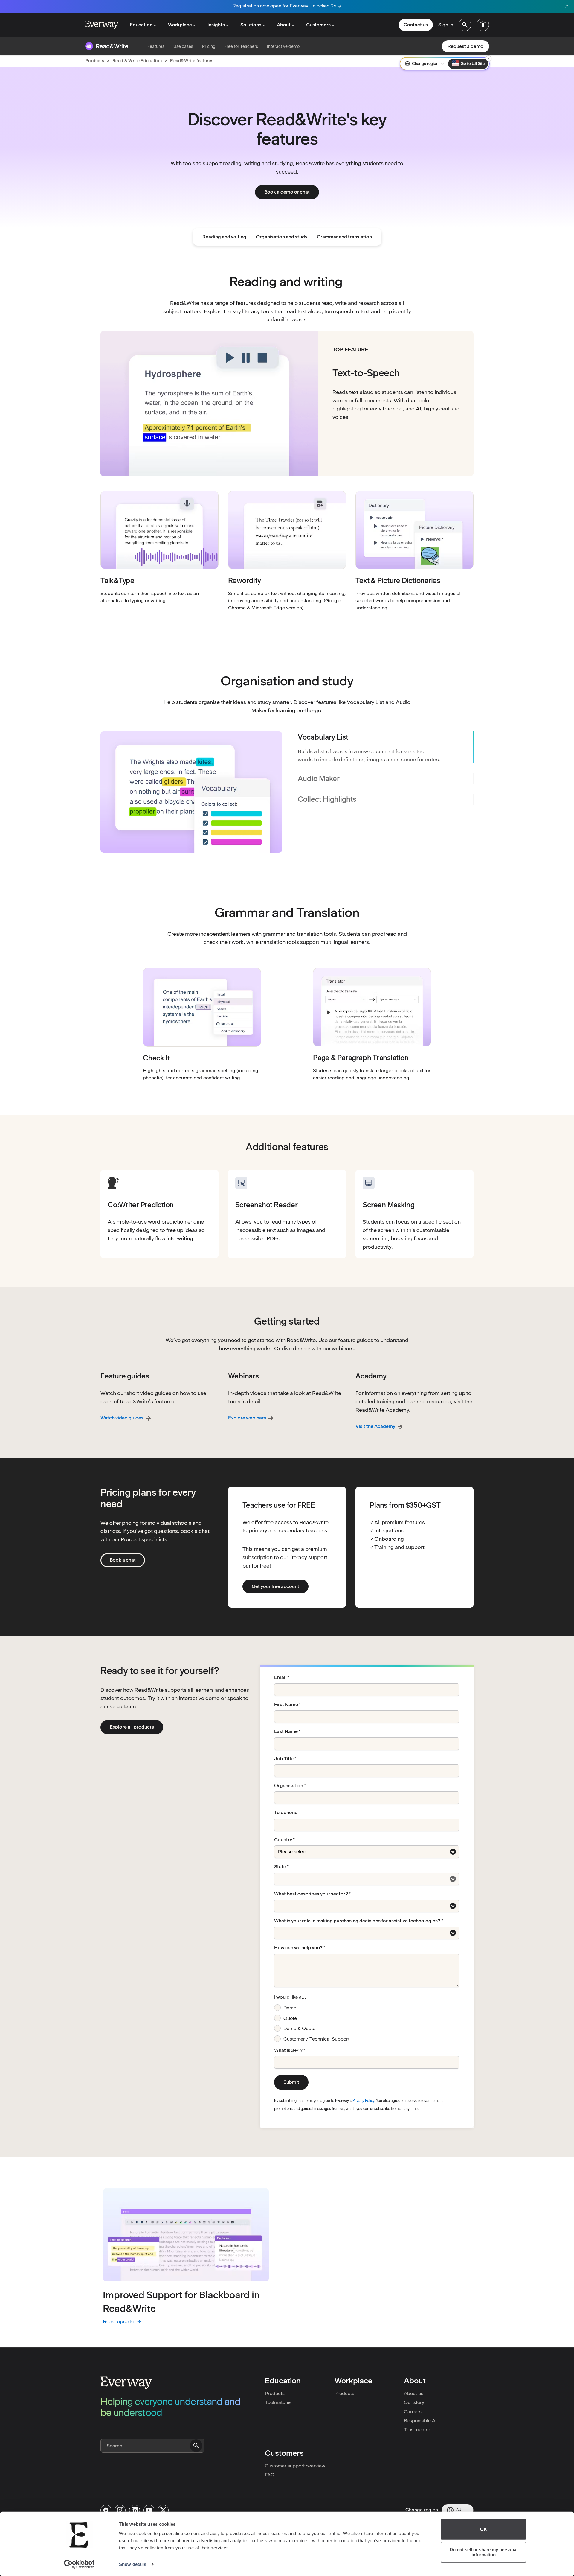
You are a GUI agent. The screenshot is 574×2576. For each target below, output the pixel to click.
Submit (291, 2082)
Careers (413, 2412)
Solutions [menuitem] (251, 25)
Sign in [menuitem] (446, 25)
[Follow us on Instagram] (120, 2510)
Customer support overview (295, 2466)
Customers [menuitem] (318, 25)
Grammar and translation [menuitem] (344, 237)
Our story (414, 2402)
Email (280, 1677)
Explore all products (132, 1727)
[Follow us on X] (163, 2510)
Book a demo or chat (287, 192)
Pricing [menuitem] (209, 46)
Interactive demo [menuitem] (283, 46)
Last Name (286, 1731)
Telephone (286, 1813)
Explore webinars (247, 1418)
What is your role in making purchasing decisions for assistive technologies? (357, 1921)
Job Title (284, 1759)
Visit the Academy (375, 1426)
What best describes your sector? (311, 1894)
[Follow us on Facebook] (106, 2510)
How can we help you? (298, 1948)
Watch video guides (122, 1418)
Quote (290, 2018)
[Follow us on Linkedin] (135, 2510)
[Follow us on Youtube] (149, 2510)
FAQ (270, 2475)
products (95, 61)
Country (283, 1840)
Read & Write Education (137, 61)
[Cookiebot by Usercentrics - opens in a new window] (79, 2564)
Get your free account (275, 1586)
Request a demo (465, 46)
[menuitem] (465, 25)
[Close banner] (567, 6)
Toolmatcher (279, 2402)
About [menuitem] (284, 25)
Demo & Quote (299, 2028)
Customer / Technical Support (316, 2039)
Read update (122, 2322)
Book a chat (123, 1560)
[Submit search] (196, 2446)
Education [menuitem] (141, 25)
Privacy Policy (363, 2101)
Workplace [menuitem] (180, 25)
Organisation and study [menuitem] (282, 237)
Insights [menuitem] (216, 25)
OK (484, 2529)
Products (275, 2393)
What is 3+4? (288, 2050)
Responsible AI (420, 2421)
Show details (133, 2564)
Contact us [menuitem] (416, 25)
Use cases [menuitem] (183, 46)
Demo (290, 2008)
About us (414, 2393)
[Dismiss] (488, 58)
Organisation (289, 1786)
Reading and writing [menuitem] (224, 237)
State (280, 1867)
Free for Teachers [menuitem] (241, 46)
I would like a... (290, 1997)
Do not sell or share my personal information (484, 2552)
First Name (286, 1705)
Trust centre (417, 2430)
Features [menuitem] (156, 46)
